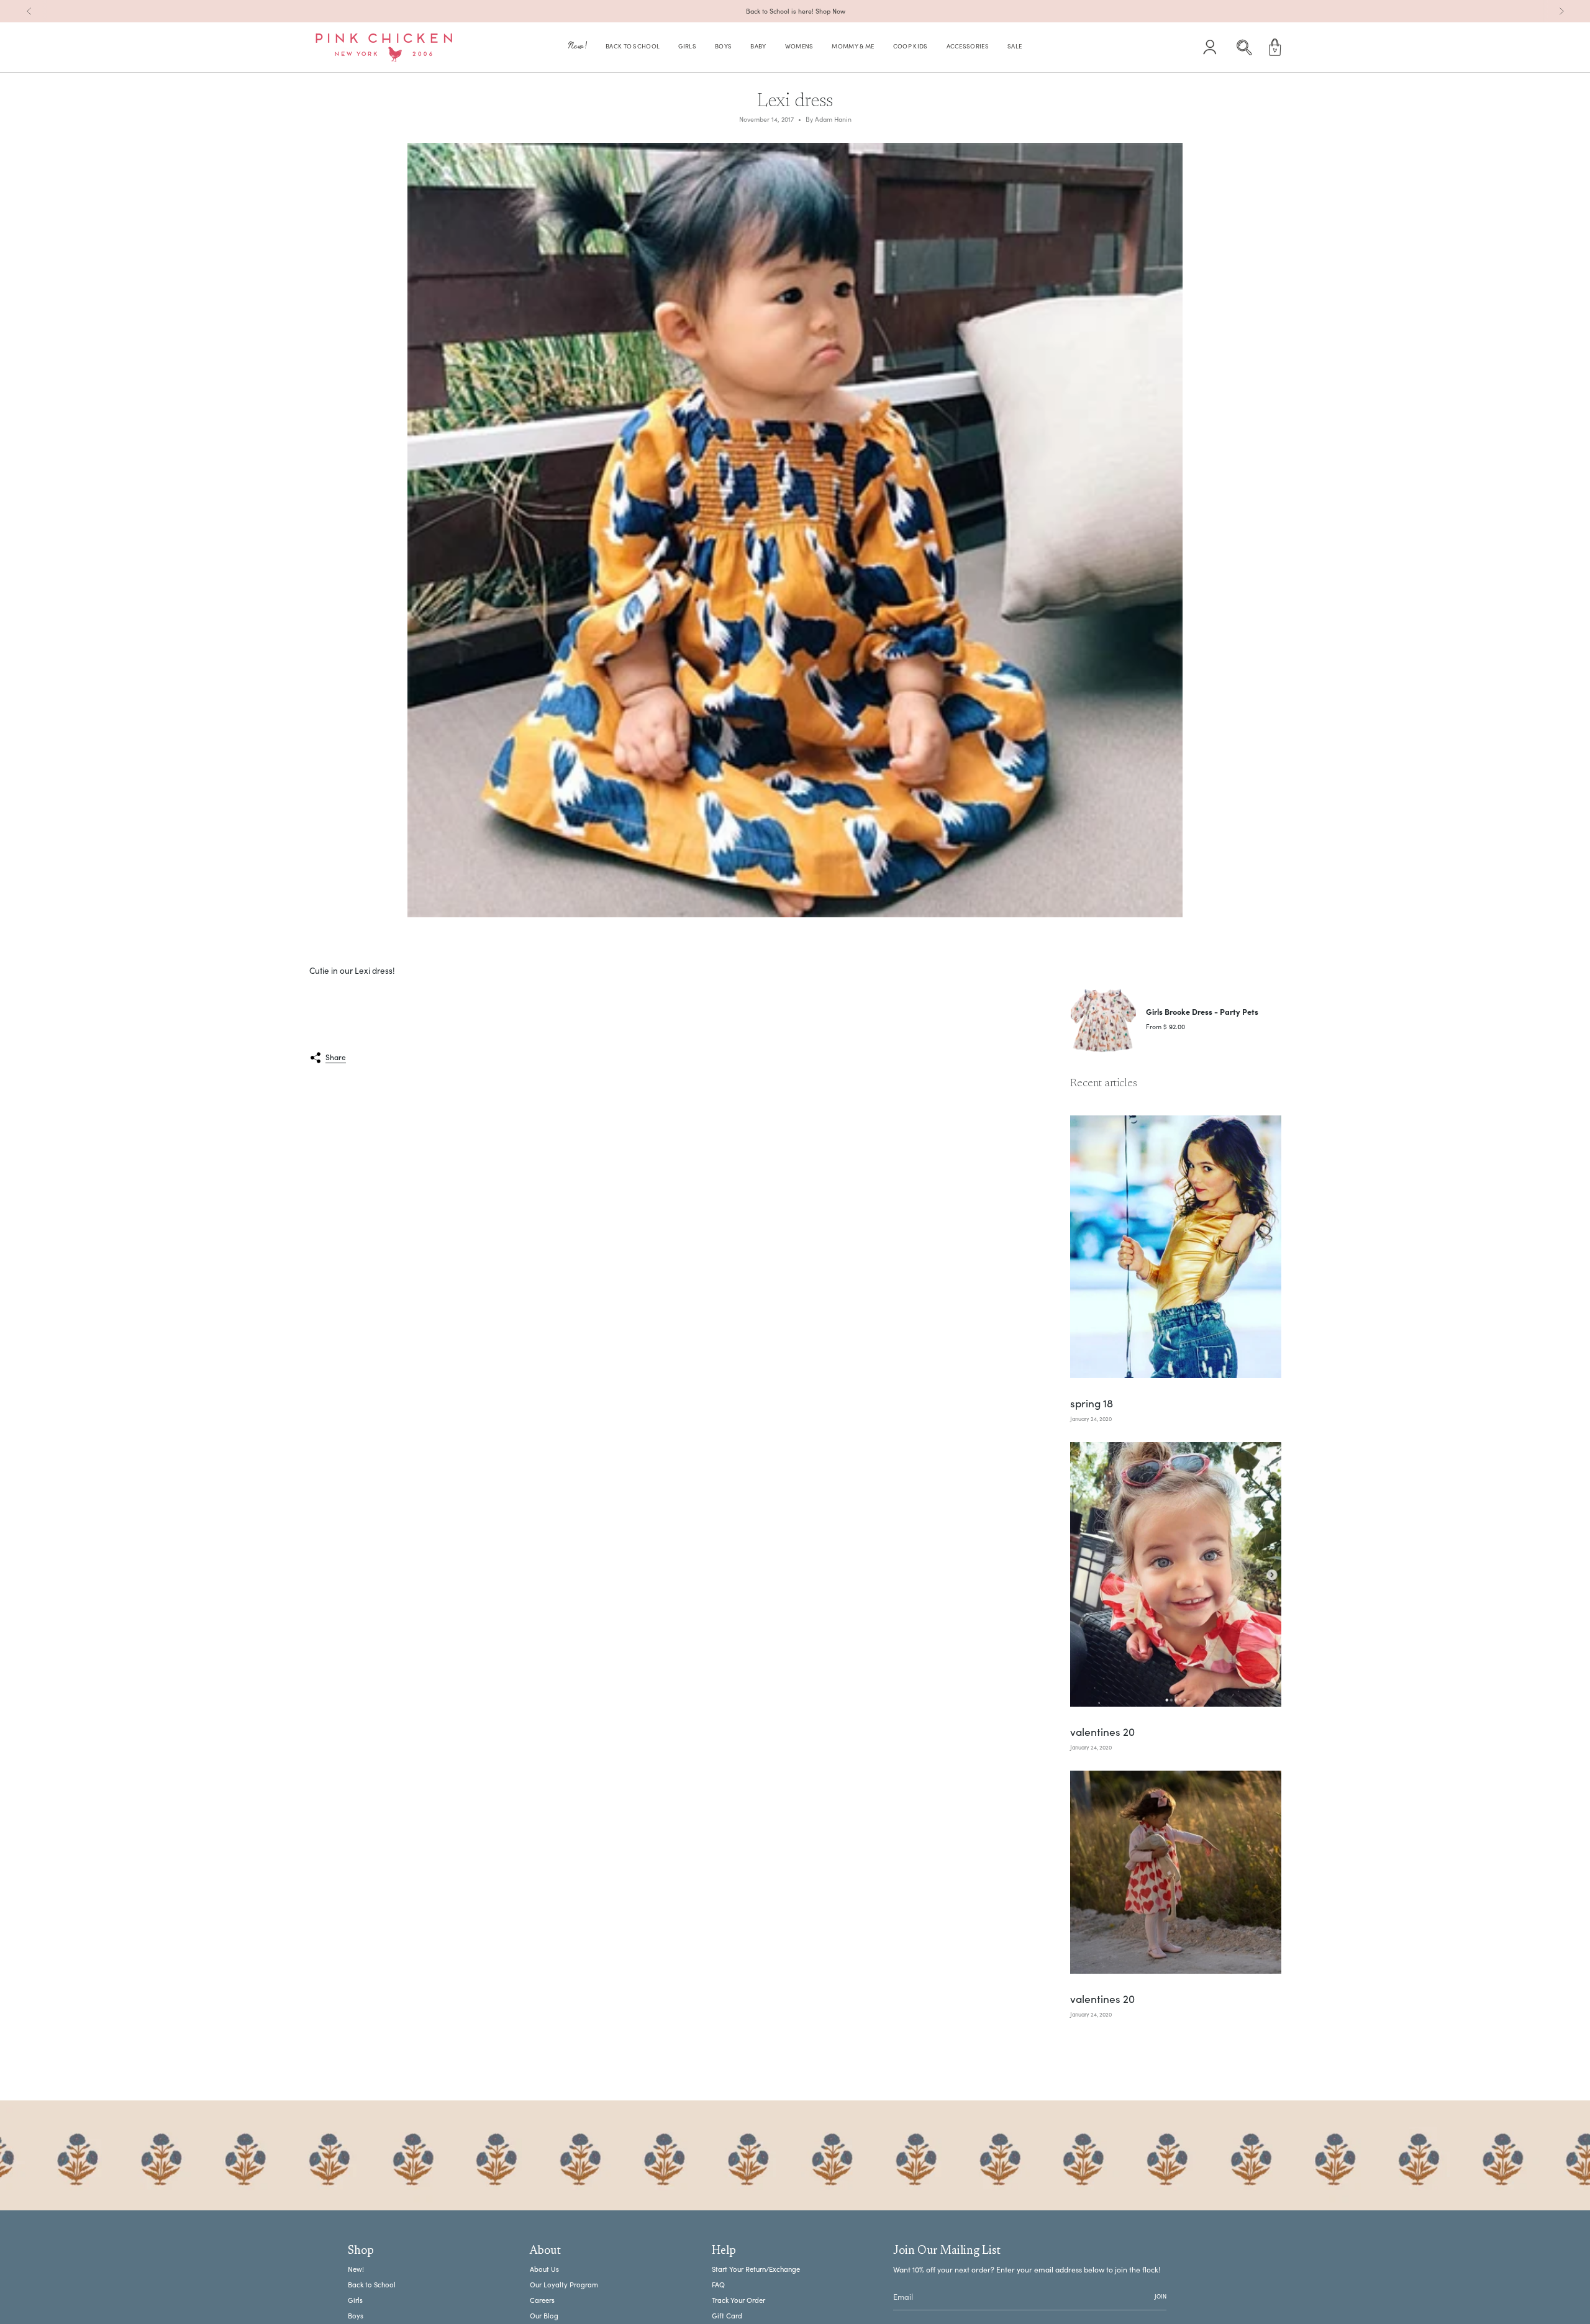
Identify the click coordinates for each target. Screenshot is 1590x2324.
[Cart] (1275, 47)
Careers (542, 2300)
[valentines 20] (1176, 1574)
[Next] (1561, 11)
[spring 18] (1176, 1247)
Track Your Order (738, 2300)
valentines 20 (1102, 1732)
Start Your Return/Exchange (756, 2269)
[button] (578, 48)
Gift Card (727, 2316)
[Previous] (29, 11)
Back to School (372, 2285)
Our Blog (544, 2316)
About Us (544, 2269)
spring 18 (1092, 1404)
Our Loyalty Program (564, 2285)
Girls (355, 2300)
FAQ (718, 2285)
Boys (356, 2316)
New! (356, 2269)
